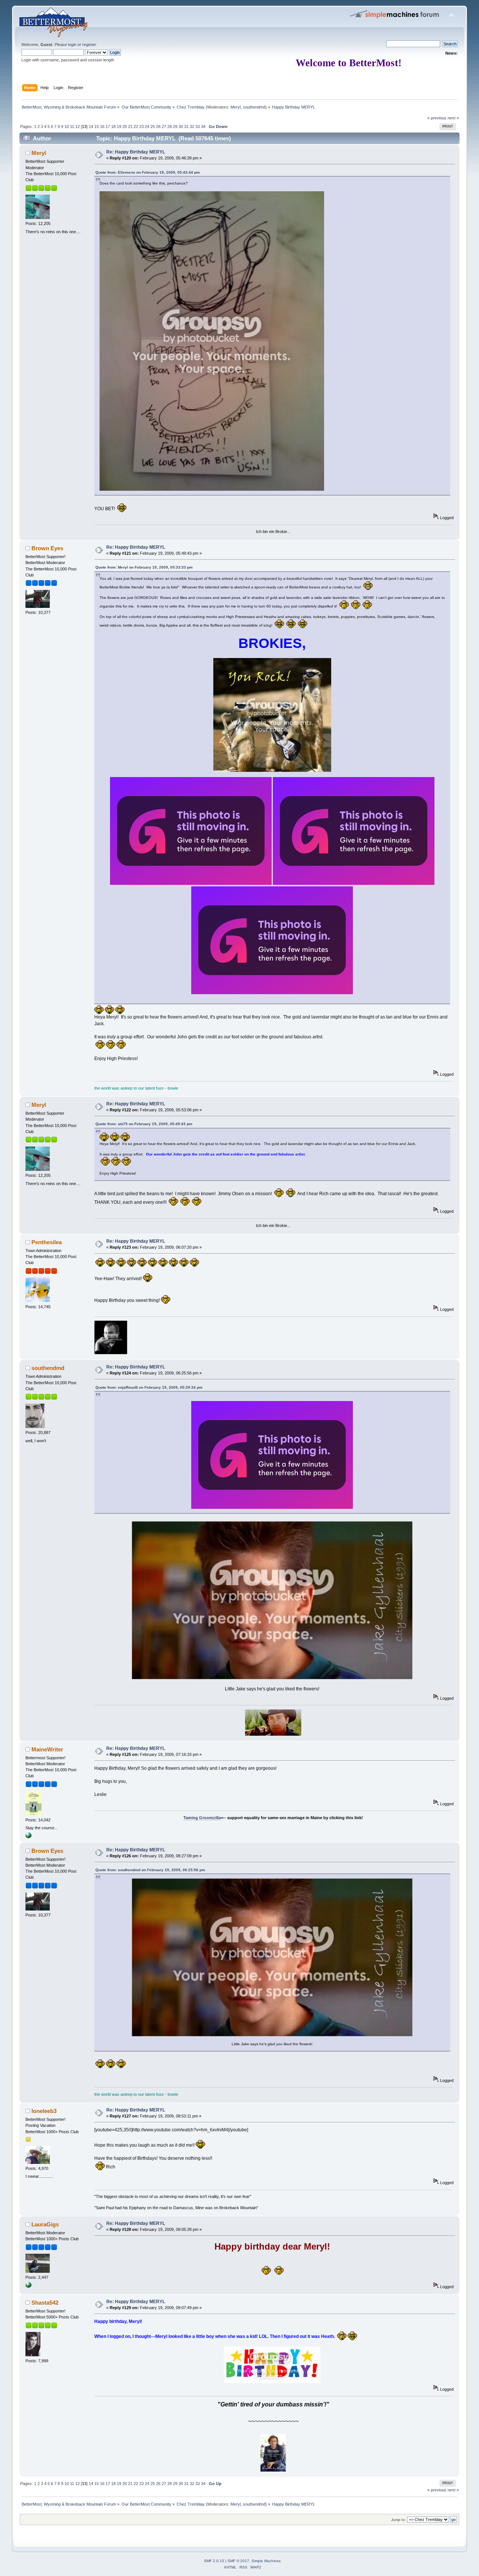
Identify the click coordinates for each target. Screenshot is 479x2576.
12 (77, 127)
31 (186, 127)
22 (136, 127)
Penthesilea (47, 1242)
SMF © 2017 (238, 2561)
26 (158, 127)
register (89, 45)
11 (72, 127)
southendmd (254, 107)
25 (153, 127)
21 (130, 127)
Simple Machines (266, 2561)
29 (175, 127)
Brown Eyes (47, 548)
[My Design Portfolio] (28, 2286)
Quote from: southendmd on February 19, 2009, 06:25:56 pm (150, 1870)
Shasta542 (45, 2303)
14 (91, 127)
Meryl (236, 107)
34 (203, 127)
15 (97, 127)
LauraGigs (45, 2224)
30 (181, 127)
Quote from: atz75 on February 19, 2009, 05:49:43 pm (144, 1124)
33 (198, 127)
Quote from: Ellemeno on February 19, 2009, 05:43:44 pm (148, 172)
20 (125, 127)
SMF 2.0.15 (214, 2561)
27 (164, 127)
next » (453, 118)
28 (170, 127)
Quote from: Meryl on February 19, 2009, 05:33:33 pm (144, 567)
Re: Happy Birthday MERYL (136, 152)
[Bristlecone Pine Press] (28, 1837)
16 (102, 127)
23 (141, 127)
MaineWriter (47, 1749)
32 (192, 127)
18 (113, 127)
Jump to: (399, 2520)
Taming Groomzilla (202, 1818)
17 (108, 127)
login (72, 45)
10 (67, 127)
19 (119, 127)
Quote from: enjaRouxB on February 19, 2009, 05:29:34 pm (149, 1387)
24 (147, 127)
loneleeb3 (44, 2111)
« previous (437, 118)
